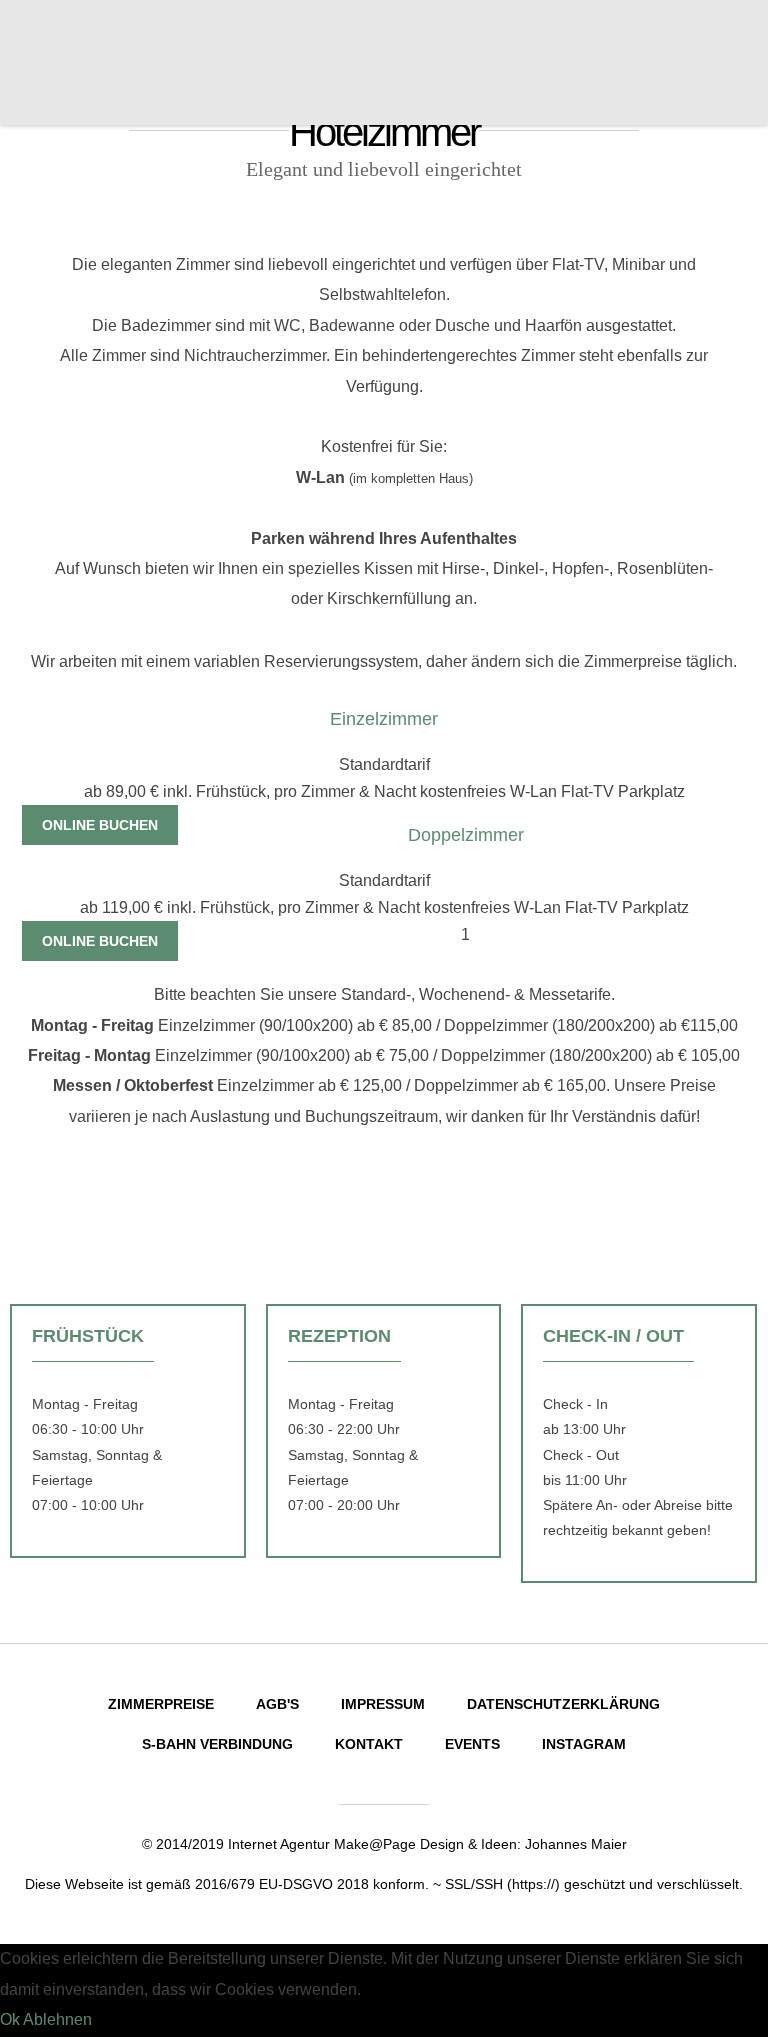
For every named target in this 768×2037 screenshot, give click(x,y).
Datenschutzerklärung (563, 1704)
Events (472, 1744)
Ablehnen (57, 2019)
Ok (10, 2019)
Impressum (383, 1704)
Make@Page (375, 1844)
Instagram (584, 1744)
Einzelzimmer (384, 719)
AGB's (277, 1704)
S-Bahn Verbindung (217, 1744)
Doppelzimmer (466, 835)
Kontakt (369, 1744)
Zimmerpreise (161, 1704)
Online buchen (100, 825)
